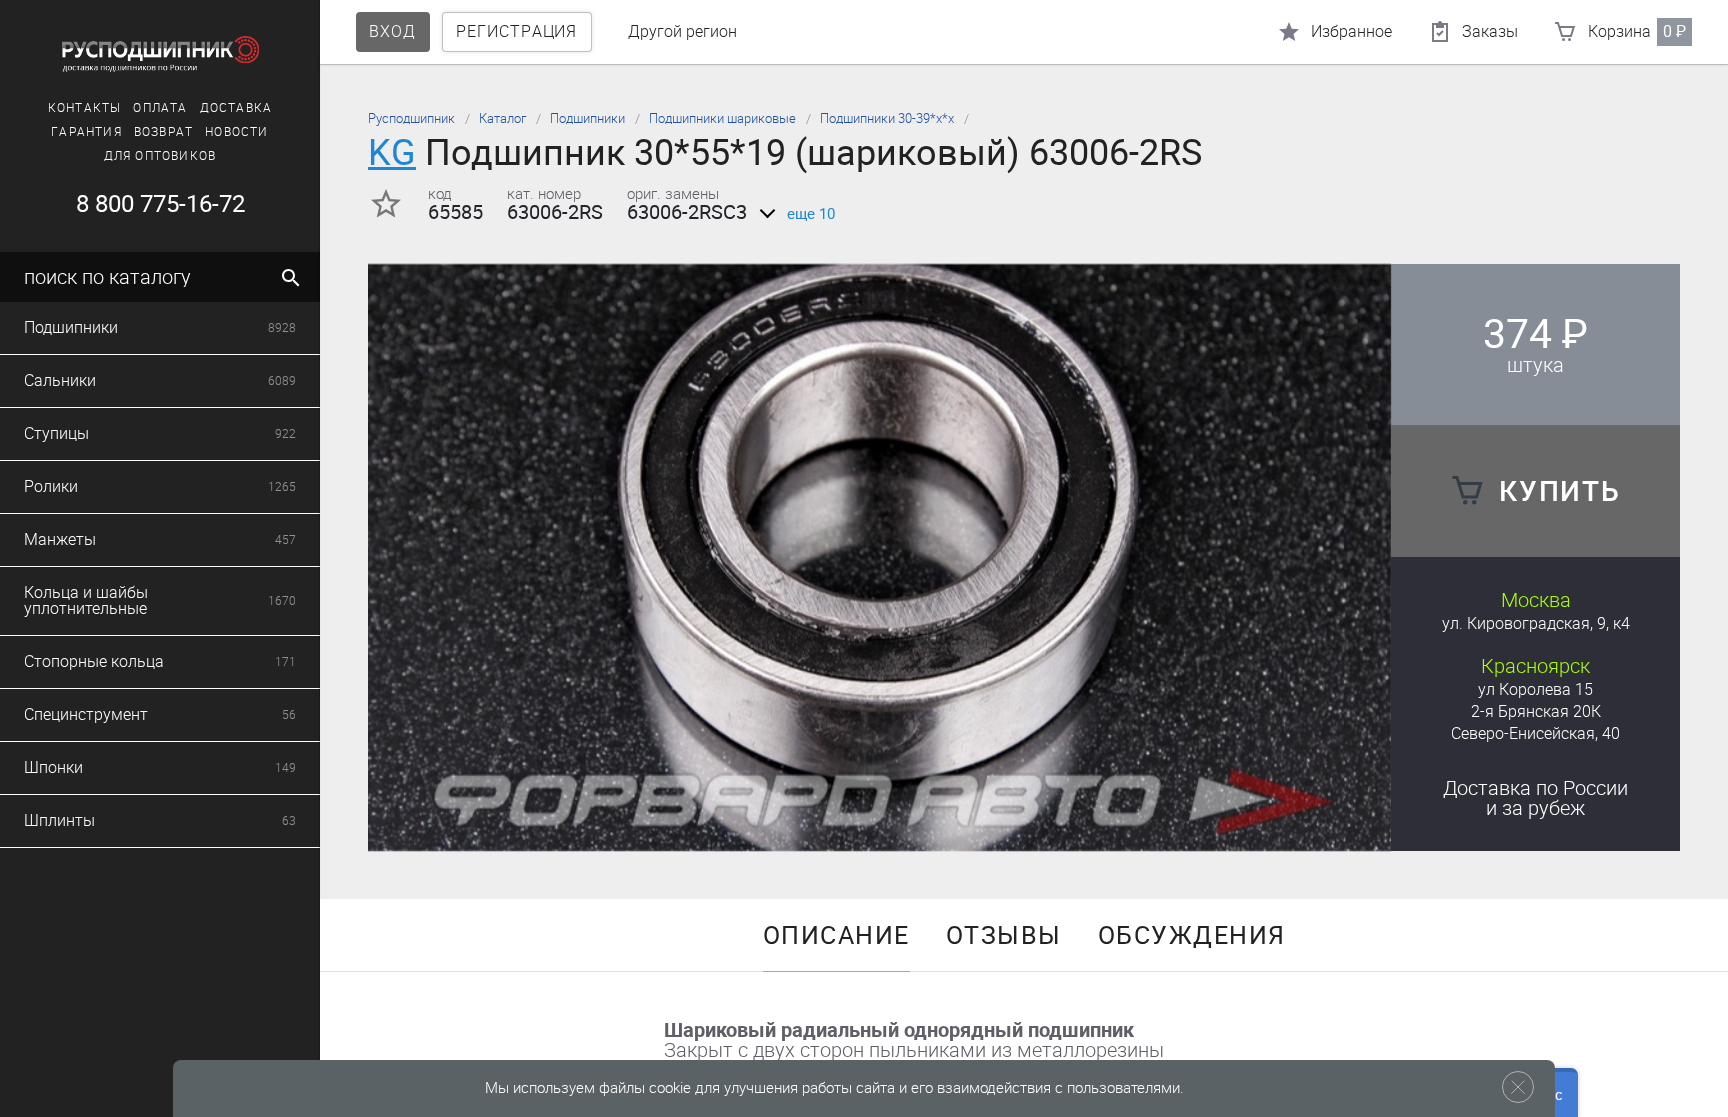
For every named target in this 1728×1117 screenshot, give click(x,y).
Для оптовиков (160, 156)
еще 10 (811, 214)
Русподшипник (411, 118)
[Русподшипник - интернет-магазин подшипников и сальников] (160, 54)
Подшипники (587, 118)
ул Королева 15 (1535, 689)
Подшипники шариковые (722, 118)
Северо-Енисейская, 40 (1535, 733)
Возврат (163, 132)
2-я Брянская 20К (1536, 711)
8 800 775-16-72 (160, 204)
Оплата (160, 108)
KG (392, 152)
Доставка (236, 108)
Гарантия (86, 132)
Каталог (502, 118)
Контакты (85, 108)
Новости (236, 132)
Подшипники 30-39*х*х (887, 118)
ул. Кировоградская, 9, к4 (1536, 623)
